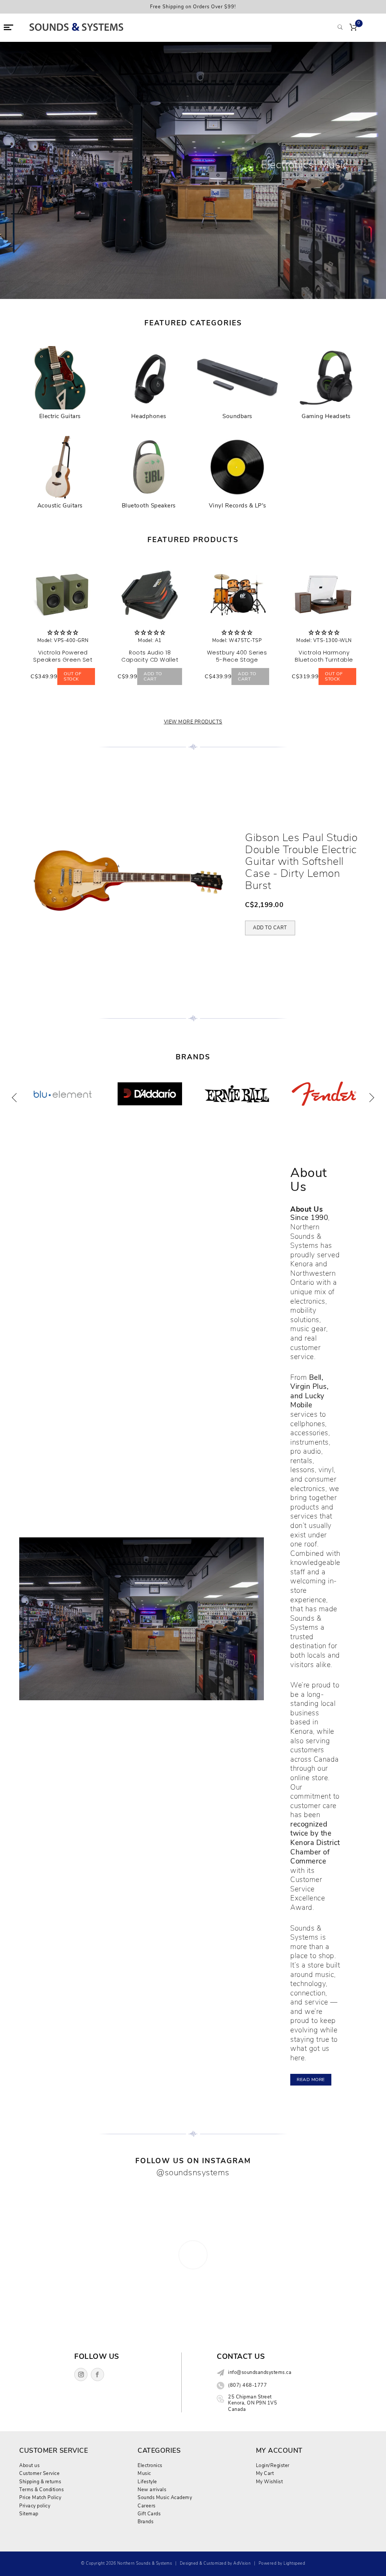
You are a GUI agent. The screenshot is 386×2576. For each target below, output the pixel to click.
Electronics (150, 2465)
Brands (146, 2522)
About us (29, 2465)
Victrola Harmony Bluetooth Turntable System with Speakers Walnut (324, 663)
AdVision (242, 2563)
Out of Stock (73, 676)
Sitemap (29, 2514)
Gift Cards (149, 2514)
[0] (353, 28)
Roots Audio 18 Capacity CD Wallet (150, 656)
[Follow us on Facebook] (97, 2374)
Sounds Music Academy (165, 2497)
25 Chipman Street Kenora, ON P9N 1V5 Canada (253, 2403)
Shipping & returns (40, 2482)
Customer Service (39, 2473)
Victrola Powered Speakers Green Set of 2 (63, 660)
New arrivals (152, 2489)
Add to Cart (153, 676)
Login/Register (273, 2465)
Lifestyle (147, 2482)
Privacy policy (35, 2506)
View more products (193, 722)
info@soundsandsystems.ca (260, 2372)
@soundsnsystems (193, 2172)
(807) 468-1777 (247, 2385)
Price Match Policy (40, 2497)
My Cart (265, 2473)
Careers (147, 2506)
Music (144, 2473)
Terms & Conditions (41, 2489)
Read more (311, 2079)
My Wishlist (270, 2482)
